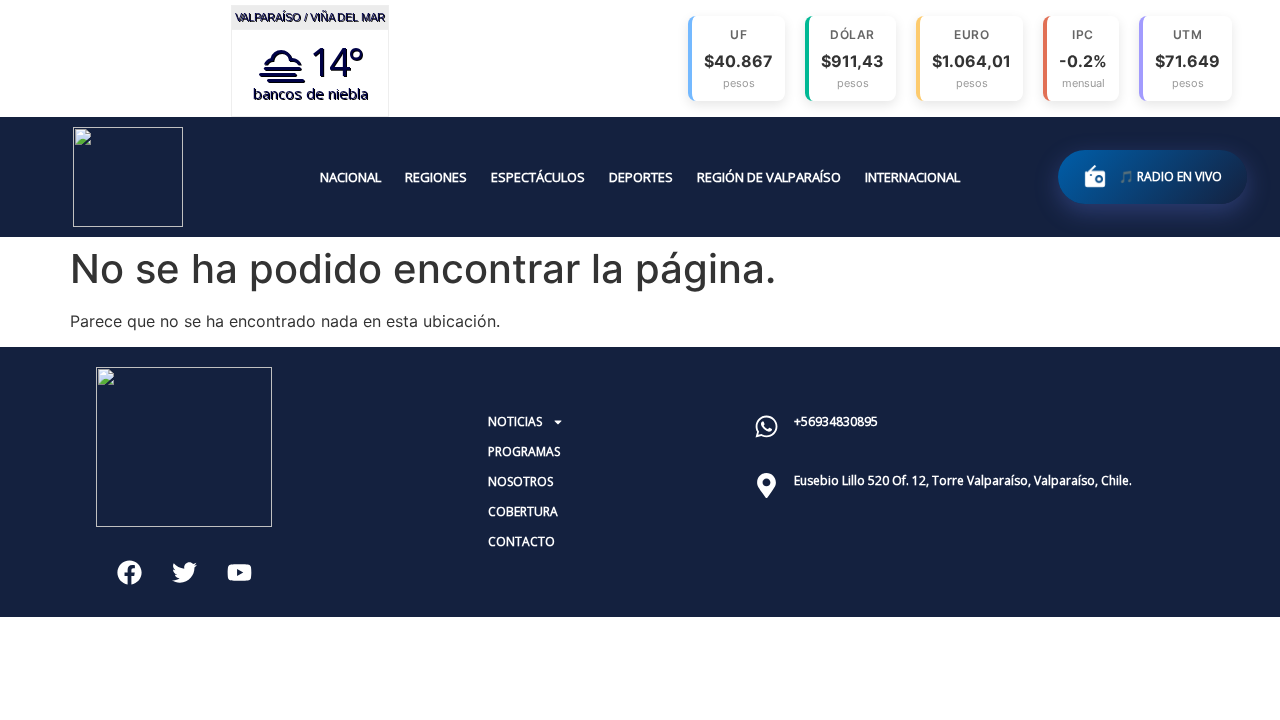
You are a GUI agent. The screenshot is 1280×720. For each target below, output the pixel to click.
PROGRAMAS (524, 451)
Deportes (641, 177)
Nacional (350, 177)
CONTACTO (521, 541)
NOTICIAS (515, 421)
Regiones (436, 177)
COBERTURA (523, 511)
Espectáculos (538, 177)
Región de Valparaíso (769, 177)
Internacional (912, 177)
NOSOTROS (520, 481)
